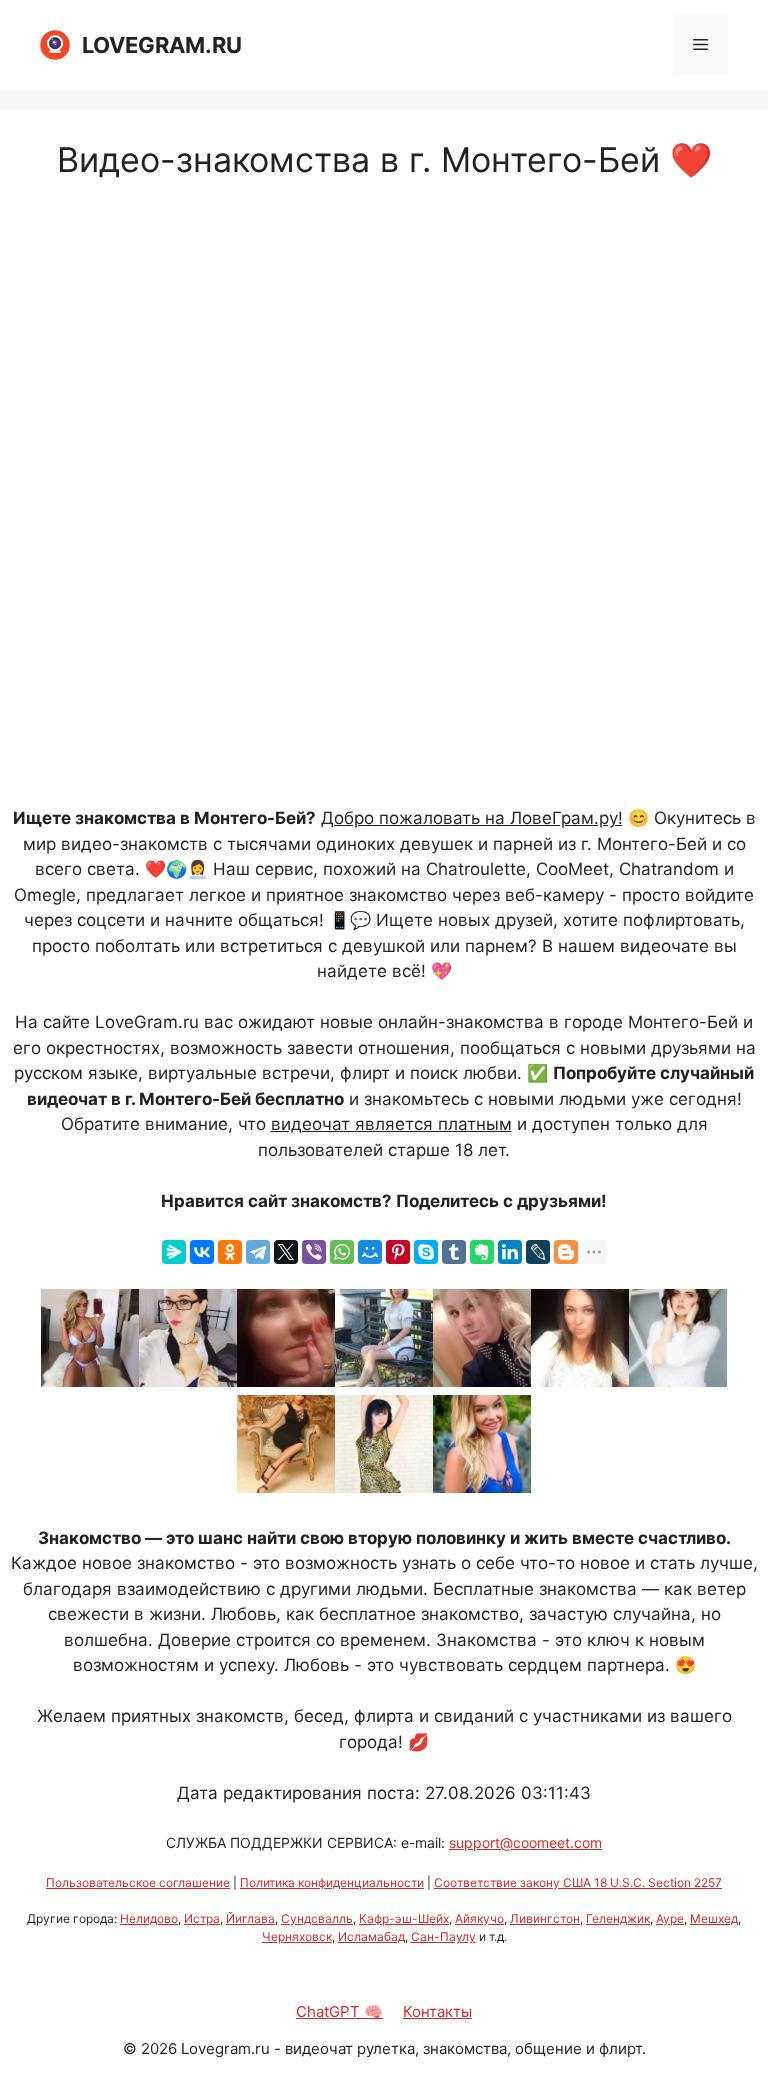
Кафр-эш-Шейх (404, 1918)
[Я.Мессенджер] (174, 1252)
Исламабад (371, 1936)
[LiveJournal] (538, 1252)
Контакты (437, 2011)
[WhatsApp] (342, 1252)
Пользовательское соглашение (138, 1882)
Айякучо (479, 1918)
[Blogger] (566, 1252)
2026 (159, 2048)
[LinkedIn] (510, 1252)
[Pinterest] (398, 1252)
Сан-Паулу (443, 1936)
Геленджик (618, 1918)
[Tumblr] (454, 1252)
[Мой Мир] (370, 1252)
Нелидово (149, 1918)
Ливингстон (545, 1918)
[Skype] (426, 1252)
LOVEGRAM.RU (162, 45)
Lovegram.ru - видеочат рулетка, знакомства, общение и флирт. (413, 2048)
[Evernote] (482, 1252)
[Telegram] (258, 1252)
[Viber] (314, 1252)
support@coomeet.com (525, 1842)
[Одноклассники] (230, 1252)
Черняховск (297, 1936)
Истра (202, 1918)
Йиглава (250, 1918)
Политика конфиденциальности (332, 1882)
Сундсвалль (317, 1918)
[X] (286, 1252)
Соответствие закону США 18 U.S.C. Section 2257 (578, 1882)
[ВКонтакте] (202, 1252)
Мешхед (714, 1918)
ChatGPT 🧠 (339, 2011)
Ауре (670, 1918)
